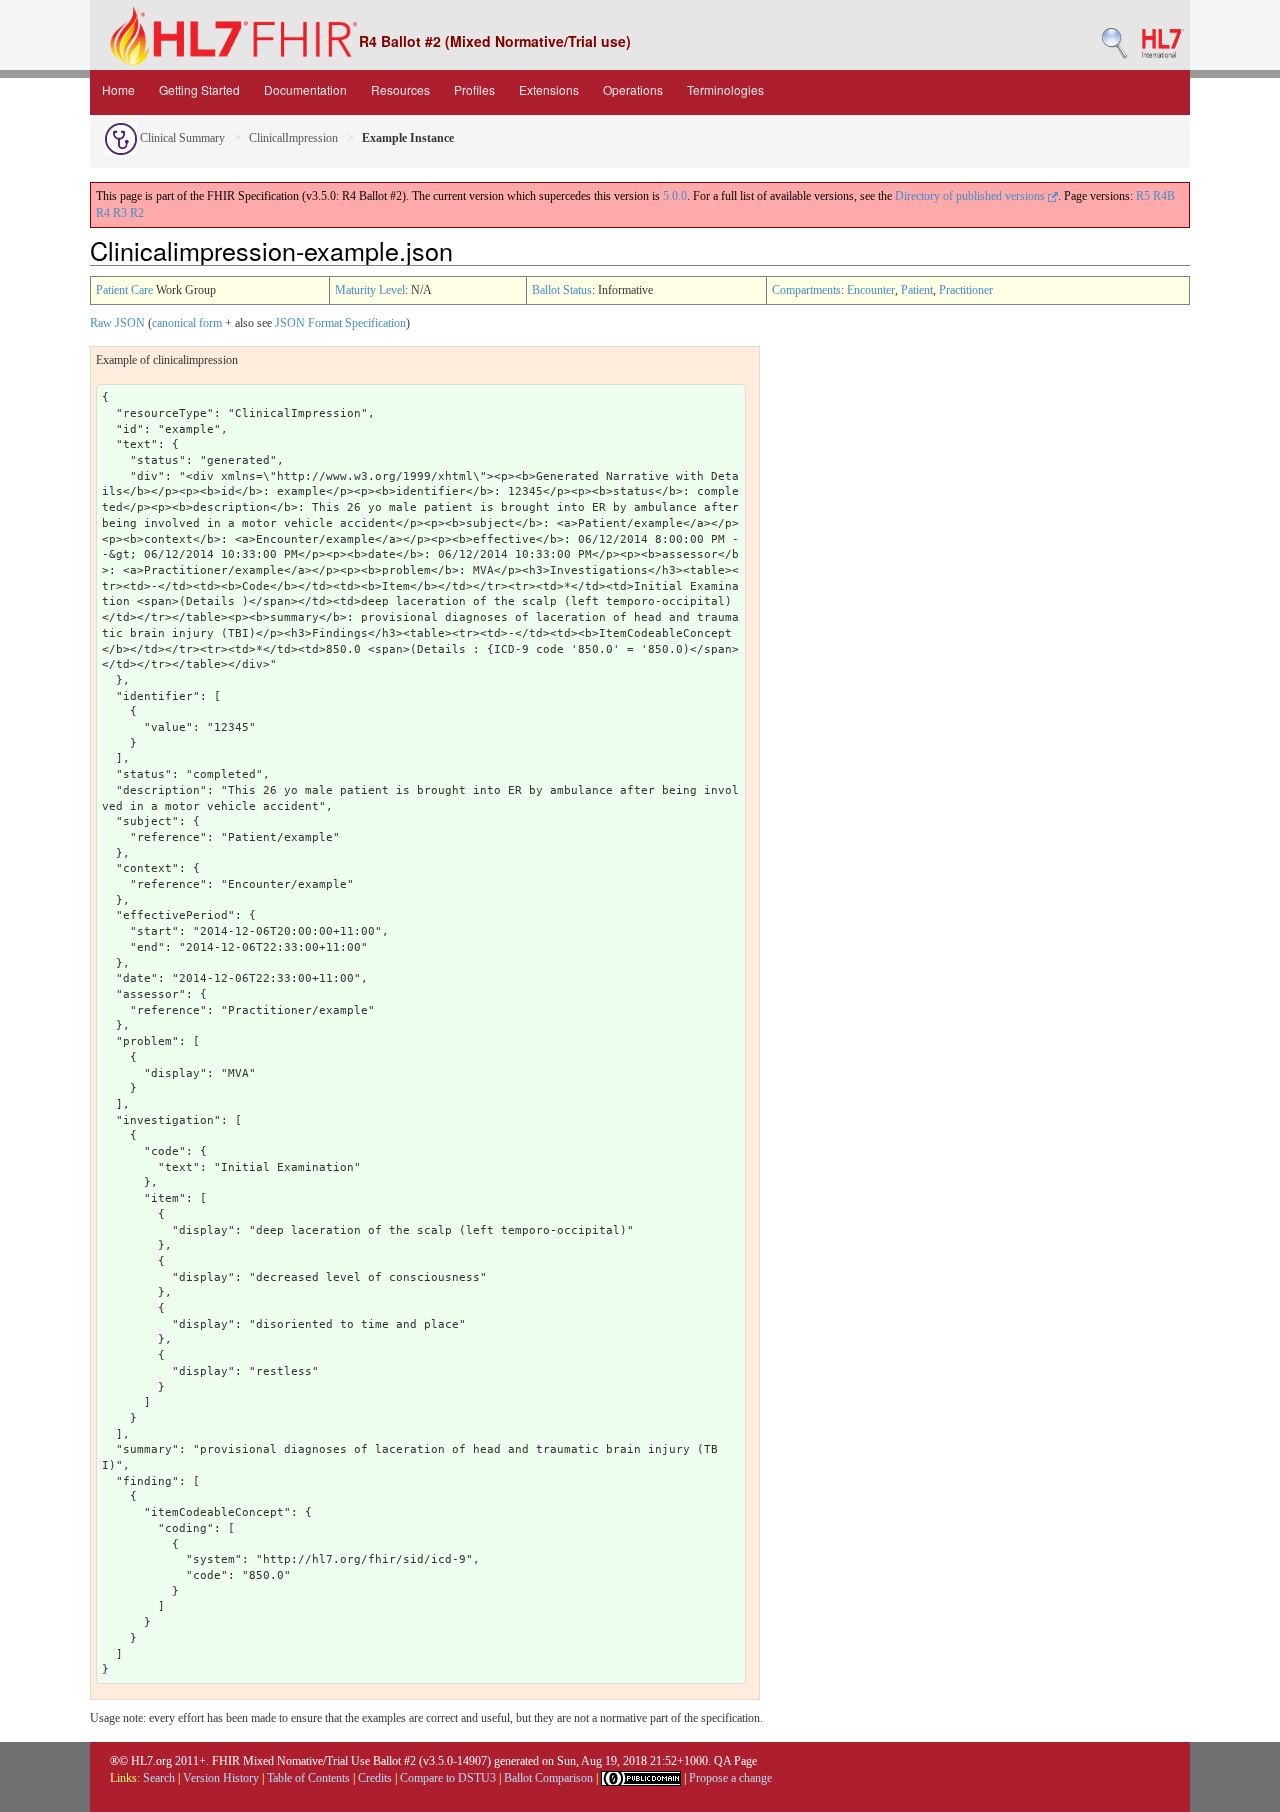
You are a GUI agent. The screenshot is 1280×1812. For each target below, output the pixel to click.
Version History (221, 1778)
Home (118, 89)
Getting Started (199, 89)
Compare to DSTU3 (448, 1778)
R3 (120, 213)
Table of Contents (308, 1778)
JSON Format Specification (340, 323)
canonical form (187, 323)
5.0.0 (675, 196)
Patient (917, 290)
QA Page (735, 1761)
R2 (137, 213)
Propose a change (730, 1778)
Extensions (549, 89)
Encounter (871, 290)
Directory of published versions (971, 196)
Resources (400, 89)
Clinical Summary (181, 138)
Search (159, 1778)
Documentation (305, 89)
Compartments (806, 290)
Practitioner (966, 290)
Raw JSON (117, 323)
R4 (103, 213)
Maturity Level (370, 290)
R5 (1143, 196)
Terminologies (725, 89)
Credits (375, 1778)
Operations (633, 89)
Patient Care (124, 290)
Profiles (474, 89)
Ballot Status (562, 290)
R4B (1164, 196)
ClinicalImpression (293, 138)
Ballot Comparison (548, 1778)
